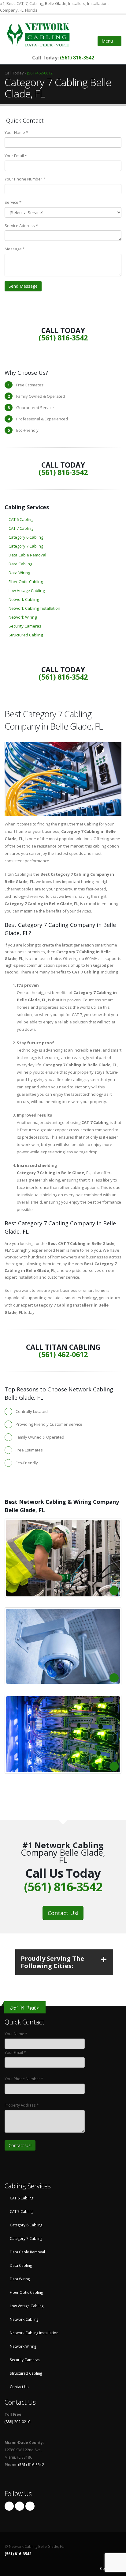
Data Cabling (20, 564)
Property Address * (22, 2105)
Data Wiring (19, 573)
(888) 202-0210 (17, 2422)
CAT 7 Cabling (21, 528)
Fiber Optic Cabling (26, 582)
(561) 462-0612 (40, 73)
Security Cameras (25, 626)
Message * (15, 249)
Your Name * (16, 132)
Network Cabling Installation (34, 608)
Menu (108, 41)
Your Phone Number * (25, 179)
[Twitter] (20, 2506)
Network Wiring (23, 617)
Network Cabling (24, 599)
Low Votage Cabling (27, 590)
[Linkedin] (30, 2506)
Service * (13, 202)
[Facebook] (9, 2506)
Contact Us (19, 2387)
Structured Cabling (26, 635)
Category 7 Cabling (26, 546)
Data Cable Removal (27, 555)
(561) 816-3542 (77, 58)
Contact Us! (63, 1913)
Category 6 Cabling (26, 537)
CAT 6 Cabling (21, 519)
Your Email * (16, 156)
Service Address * (21, 226)
